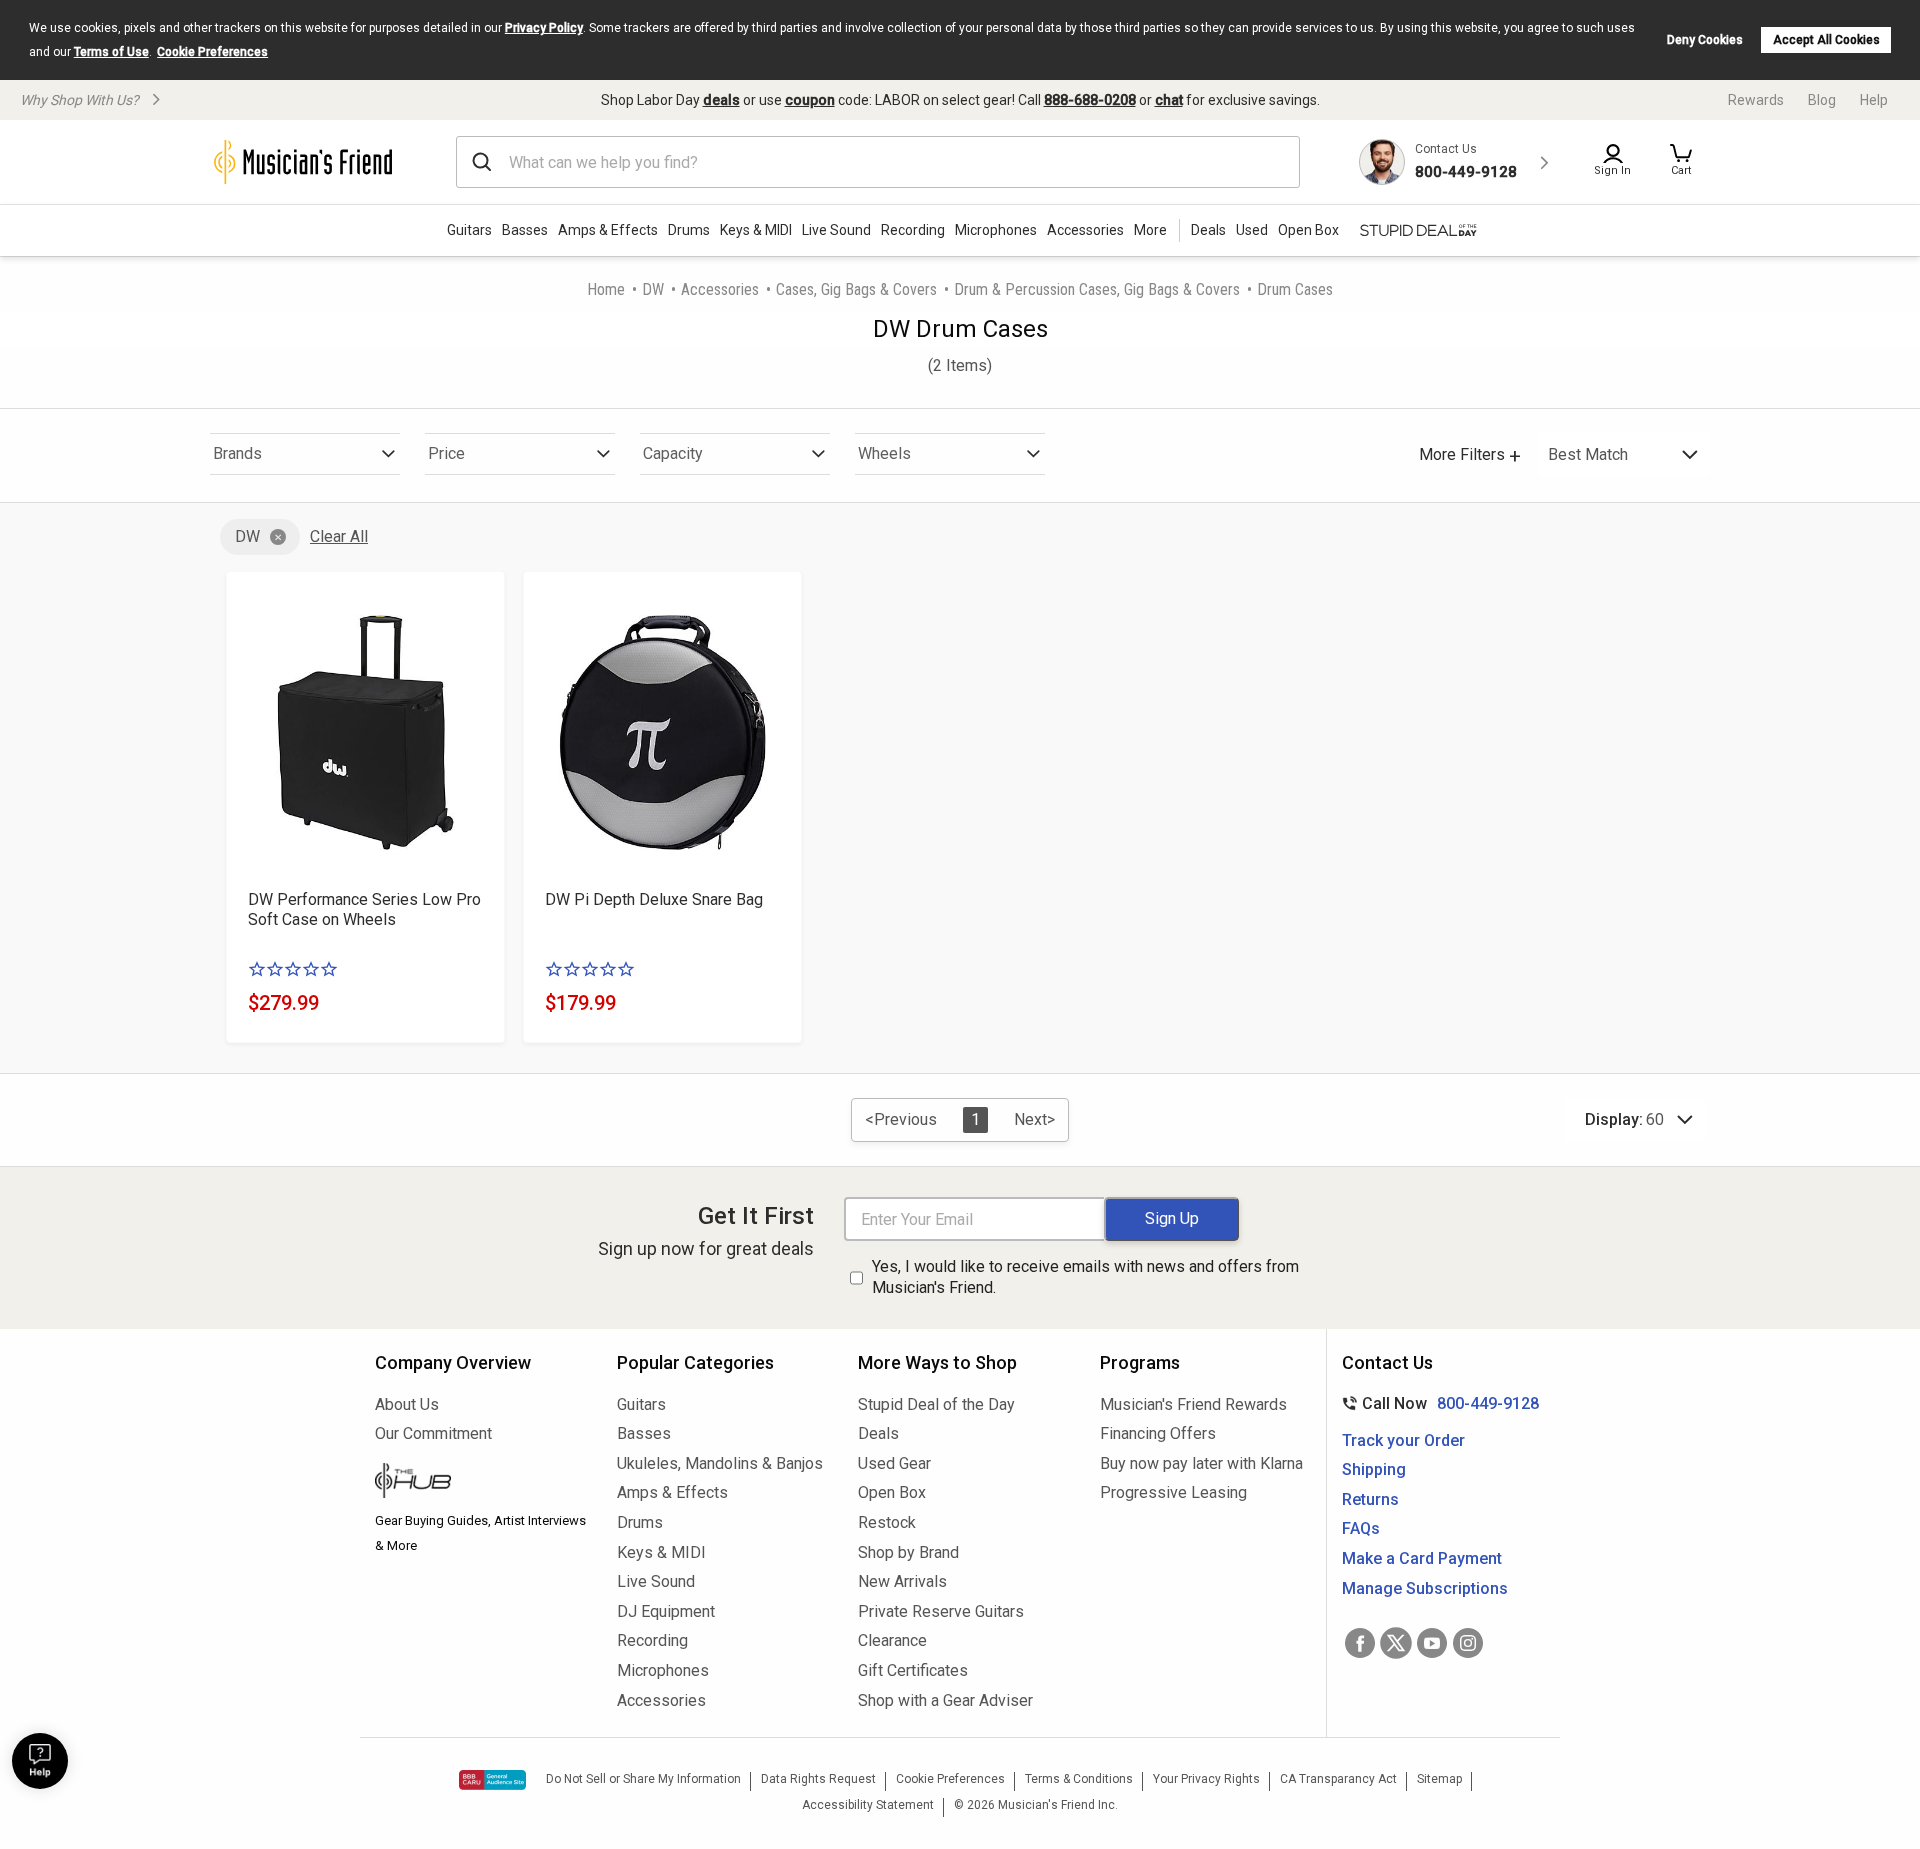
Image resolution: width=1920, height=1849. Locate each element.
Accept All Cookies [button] (1826, 40)
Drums (689, 230)
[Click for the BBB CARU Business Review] (492, 1780)
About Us (407, 1404)
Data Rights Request (818, 1779)
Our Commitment (433, 1433)
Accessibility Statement (868, 1805)
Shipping (1374, 1469)
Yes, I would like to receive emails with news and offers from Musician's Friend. (1085, 1277)
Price (446, 453)
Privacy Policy (544, 28)
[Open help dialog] (40, 1761)
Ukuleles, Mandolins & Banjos (720, 1463)
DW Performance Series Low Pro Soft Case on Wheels (364, 909)
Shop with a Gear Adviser (945, 1700)
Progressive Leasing (1173, 1492)
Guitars (469, 230)
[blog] (481, 1483)
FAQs (1361, 1528)
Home (606, 289)
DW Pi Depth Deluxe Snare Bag (654, 899)
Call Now (1436, 1403)
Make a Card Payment (1422, 1558)
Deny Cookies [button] (1705, 40)
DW (653, 289)
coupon (810, 100)
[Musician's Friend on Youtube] (1432, 1643)
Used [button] (1252, 230)
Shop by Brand (908, 1552)
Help (1874, 100)
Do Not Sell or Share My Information (643, 1779)
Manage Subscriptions (1425, 1588)
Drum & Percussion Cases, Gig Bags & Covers (1097, 289)
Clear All (339, 536)
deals (721, 100)
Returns (1370, 1499)
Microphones (996, 230)
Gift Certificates (913, 1670)
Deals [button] (1208, 230)
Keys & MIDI (756, 230)
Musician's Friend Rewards (1193, 1404)
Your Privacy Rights (1206, 1779)
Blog (1822, 100)
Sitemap (1439, 1779)
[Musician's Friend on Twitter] (1396, 1643)
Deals (878, 1433)
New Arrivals (902, 1581)
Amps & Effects (608, 230)
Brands (237, 453)
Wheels (884, 453)
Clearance (892, 1640)
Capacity (673, 453)
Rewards (1756, 100)
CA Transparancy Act (1338, 1779)
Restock (887, 1522)
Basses (525, 230)
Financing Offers (1158, 1433)
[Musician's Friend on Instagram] (1468, 1643)
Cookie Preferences (212, 52)
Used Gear (894, 1463)
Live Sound (836, 230)
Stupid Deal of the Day (936, 1404)
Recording (913, 230)
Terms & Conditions (1079, 1779)
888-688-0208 (1090, 100)
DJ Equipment (666, 1611)
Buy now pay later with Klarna (1201, 1463)
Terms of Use (111, 52)
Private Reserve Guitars (941, 1611)
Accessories (1085, 230)
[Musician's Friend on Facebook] (1360, 1643)
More (1150, 230)
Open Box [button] (1308, 230)
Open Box (892, 1492)
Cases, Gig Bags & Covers (856, 289)
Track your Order (1403, 1440)
